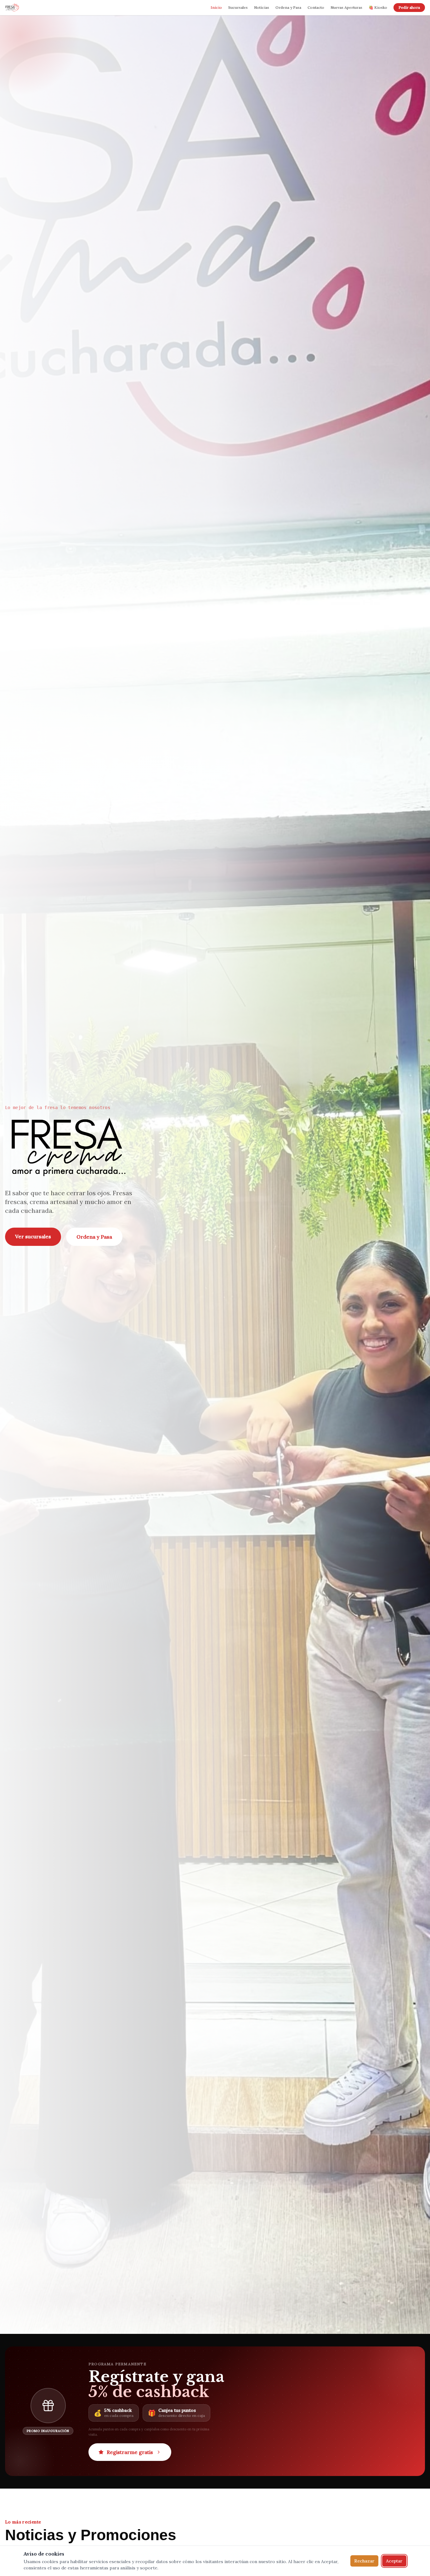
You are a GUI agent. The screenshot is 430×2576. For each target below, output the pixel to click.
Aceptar (394, 2561)
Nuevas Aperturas (346, 7)
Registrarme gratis (130, 2452)
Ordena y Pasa (288, 7)
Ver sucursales (33, 1236)
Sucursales (238, 7)
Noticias (262, 7)
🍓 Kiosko (378, 7)
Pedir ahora (409, 7)
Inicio (216, 7)
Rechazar (364, 2561)
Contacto (316, 7)
